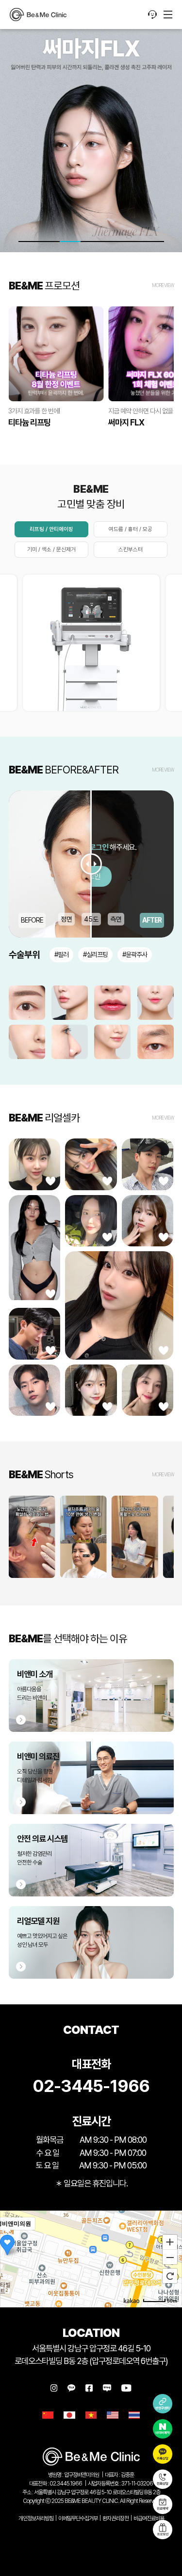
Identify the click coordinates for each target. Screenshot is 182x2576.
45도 (91, 919)
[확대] (170, 2242)
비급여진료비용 (149, 2518)
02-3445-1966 (91, 2086)
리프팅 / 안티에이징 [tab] (51, 529)
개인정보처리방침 (36, 2518)
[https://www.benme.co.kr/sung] (38, 15)
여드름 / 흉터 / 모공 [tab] (131, 529)
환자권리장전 (116, 2518)
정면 (66, 919)
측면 (116, 919)
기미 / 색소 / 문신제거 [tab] (51, 549)
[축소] (170, 2258)
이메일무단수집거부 (78, 2518)
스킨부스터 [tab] (131, 549)
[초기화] (170, 2276)
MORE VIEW (163, 285)
